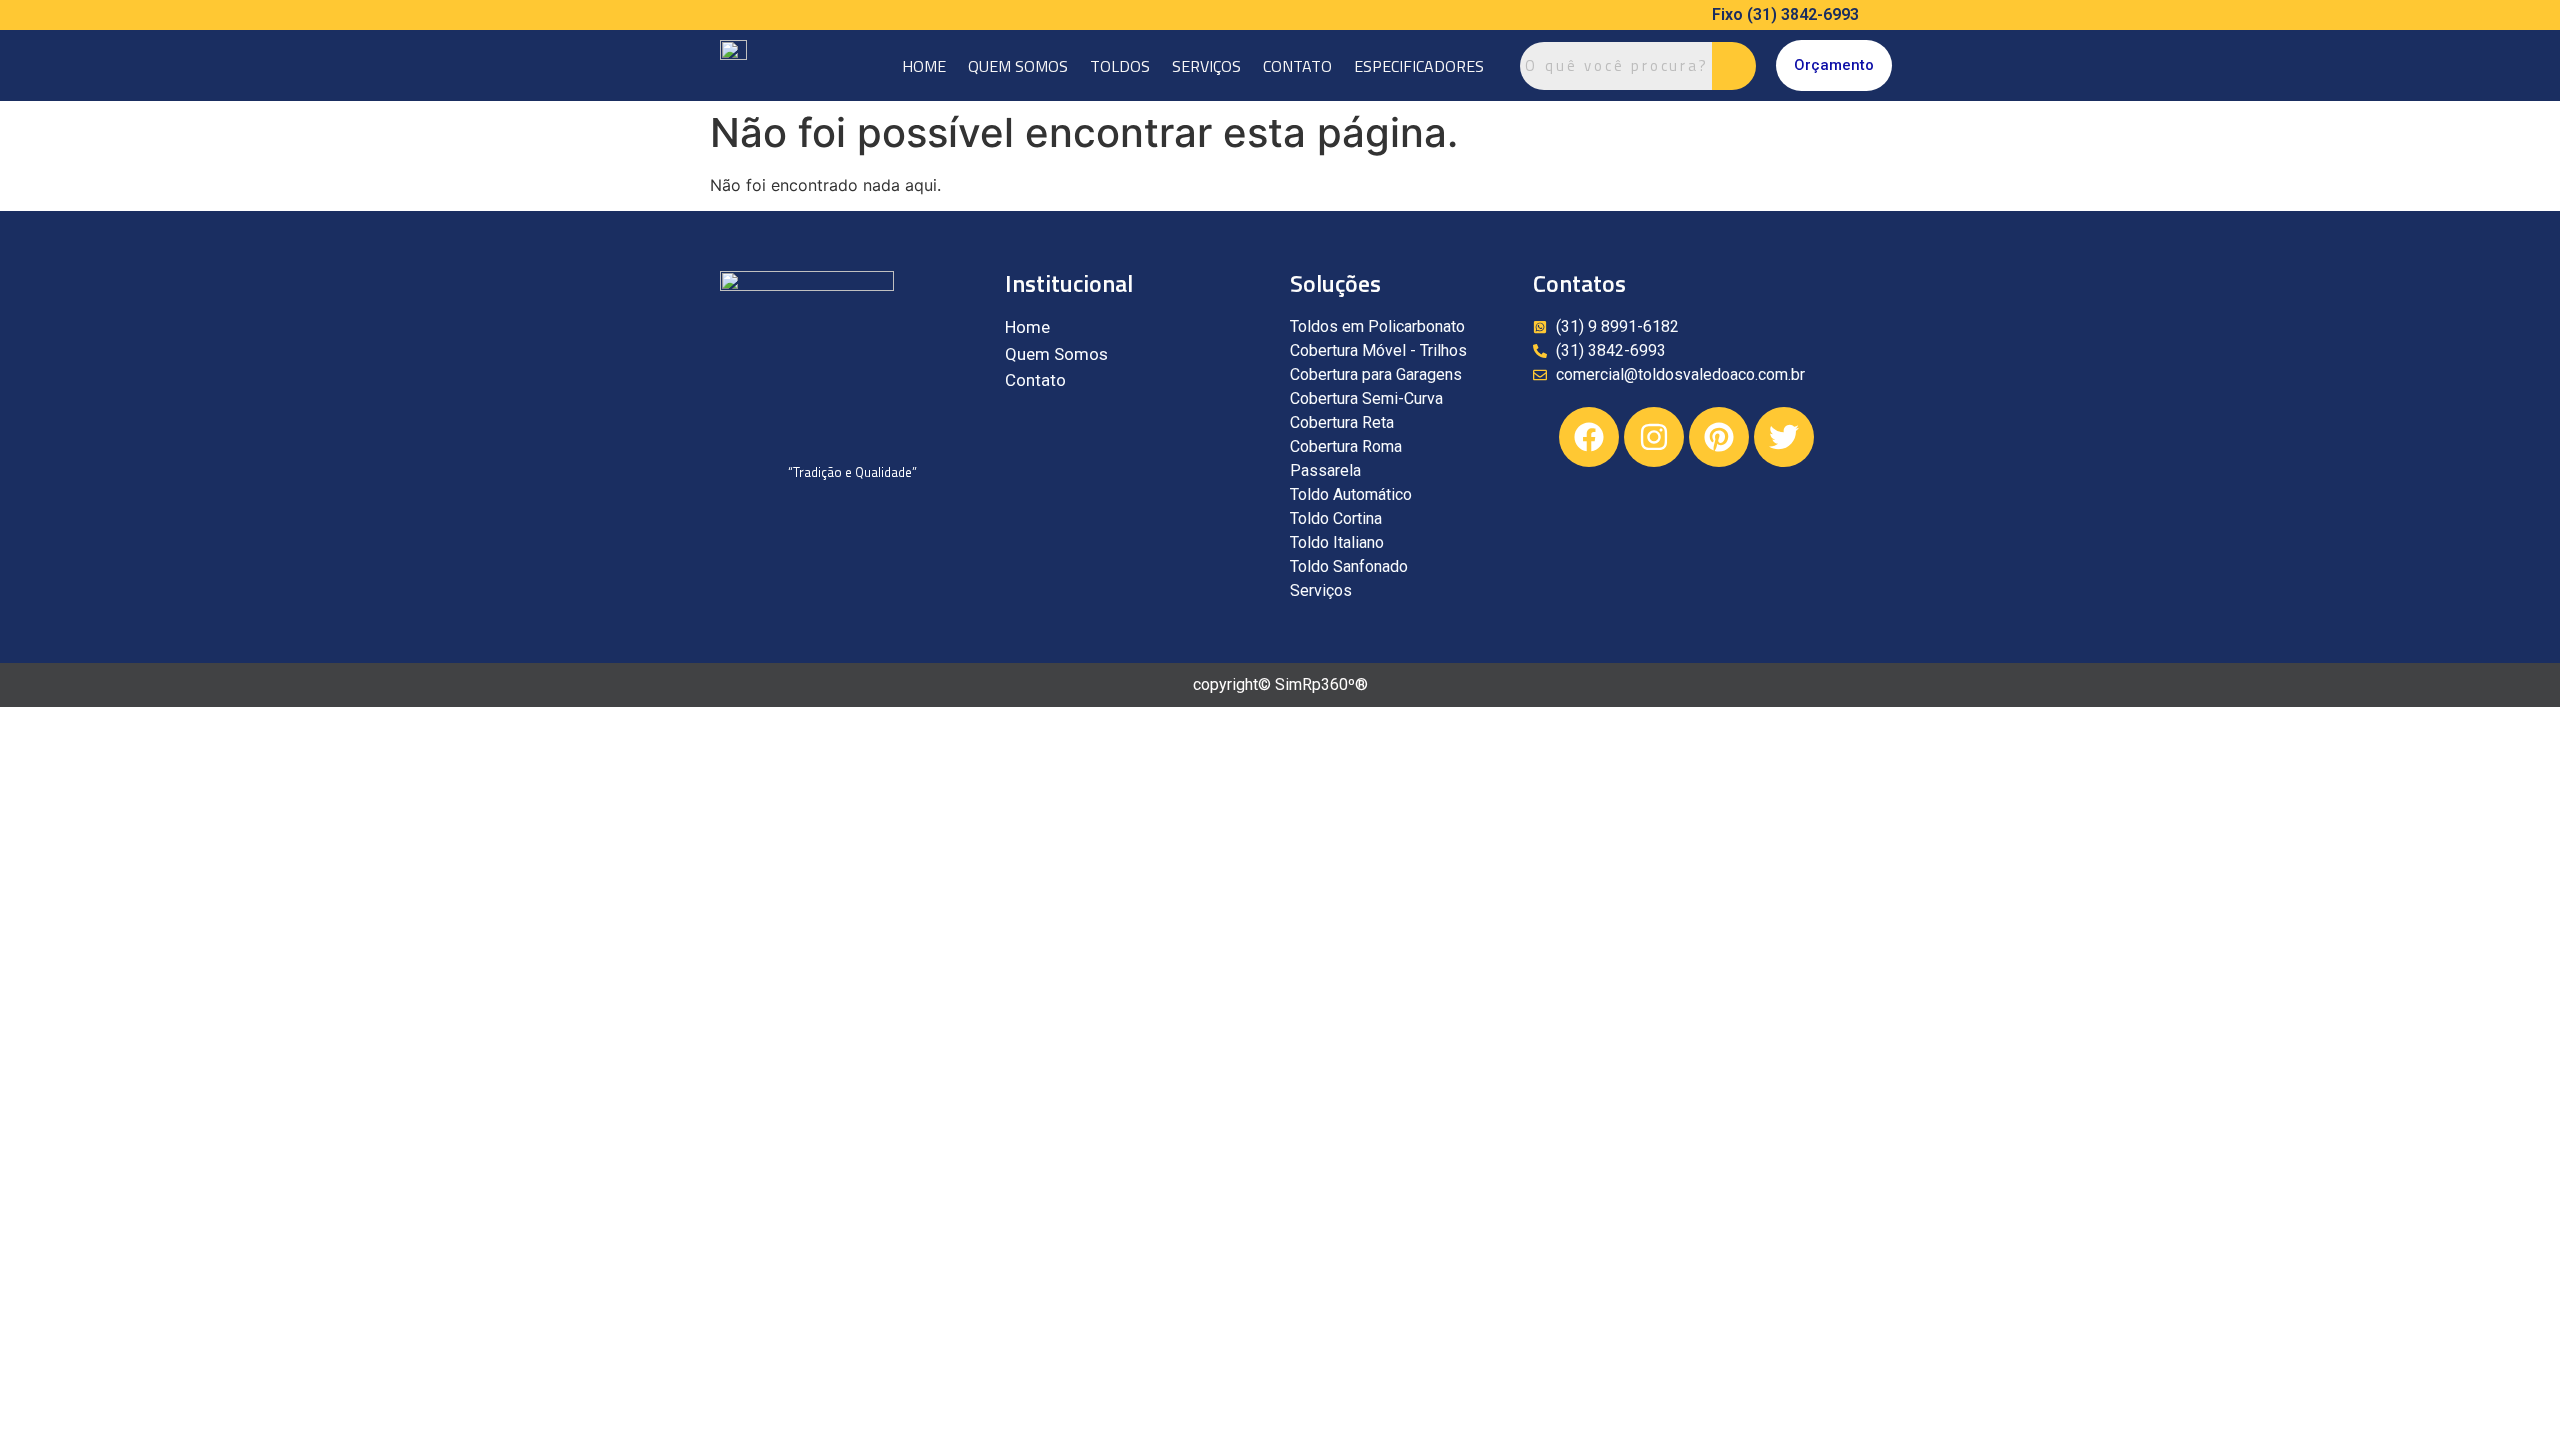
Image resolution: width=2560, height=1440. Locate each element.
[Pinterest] (1719, 437)
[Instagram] (1654, 437)
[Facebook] (1589, 437)
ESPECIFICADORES (1419, 66)
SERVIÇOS (1206, 66)
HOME (924, 66)
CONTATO (1297, 66)
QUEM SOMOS (1018, 66)
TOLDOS (1120, 66)
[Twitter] (1784, 437)
